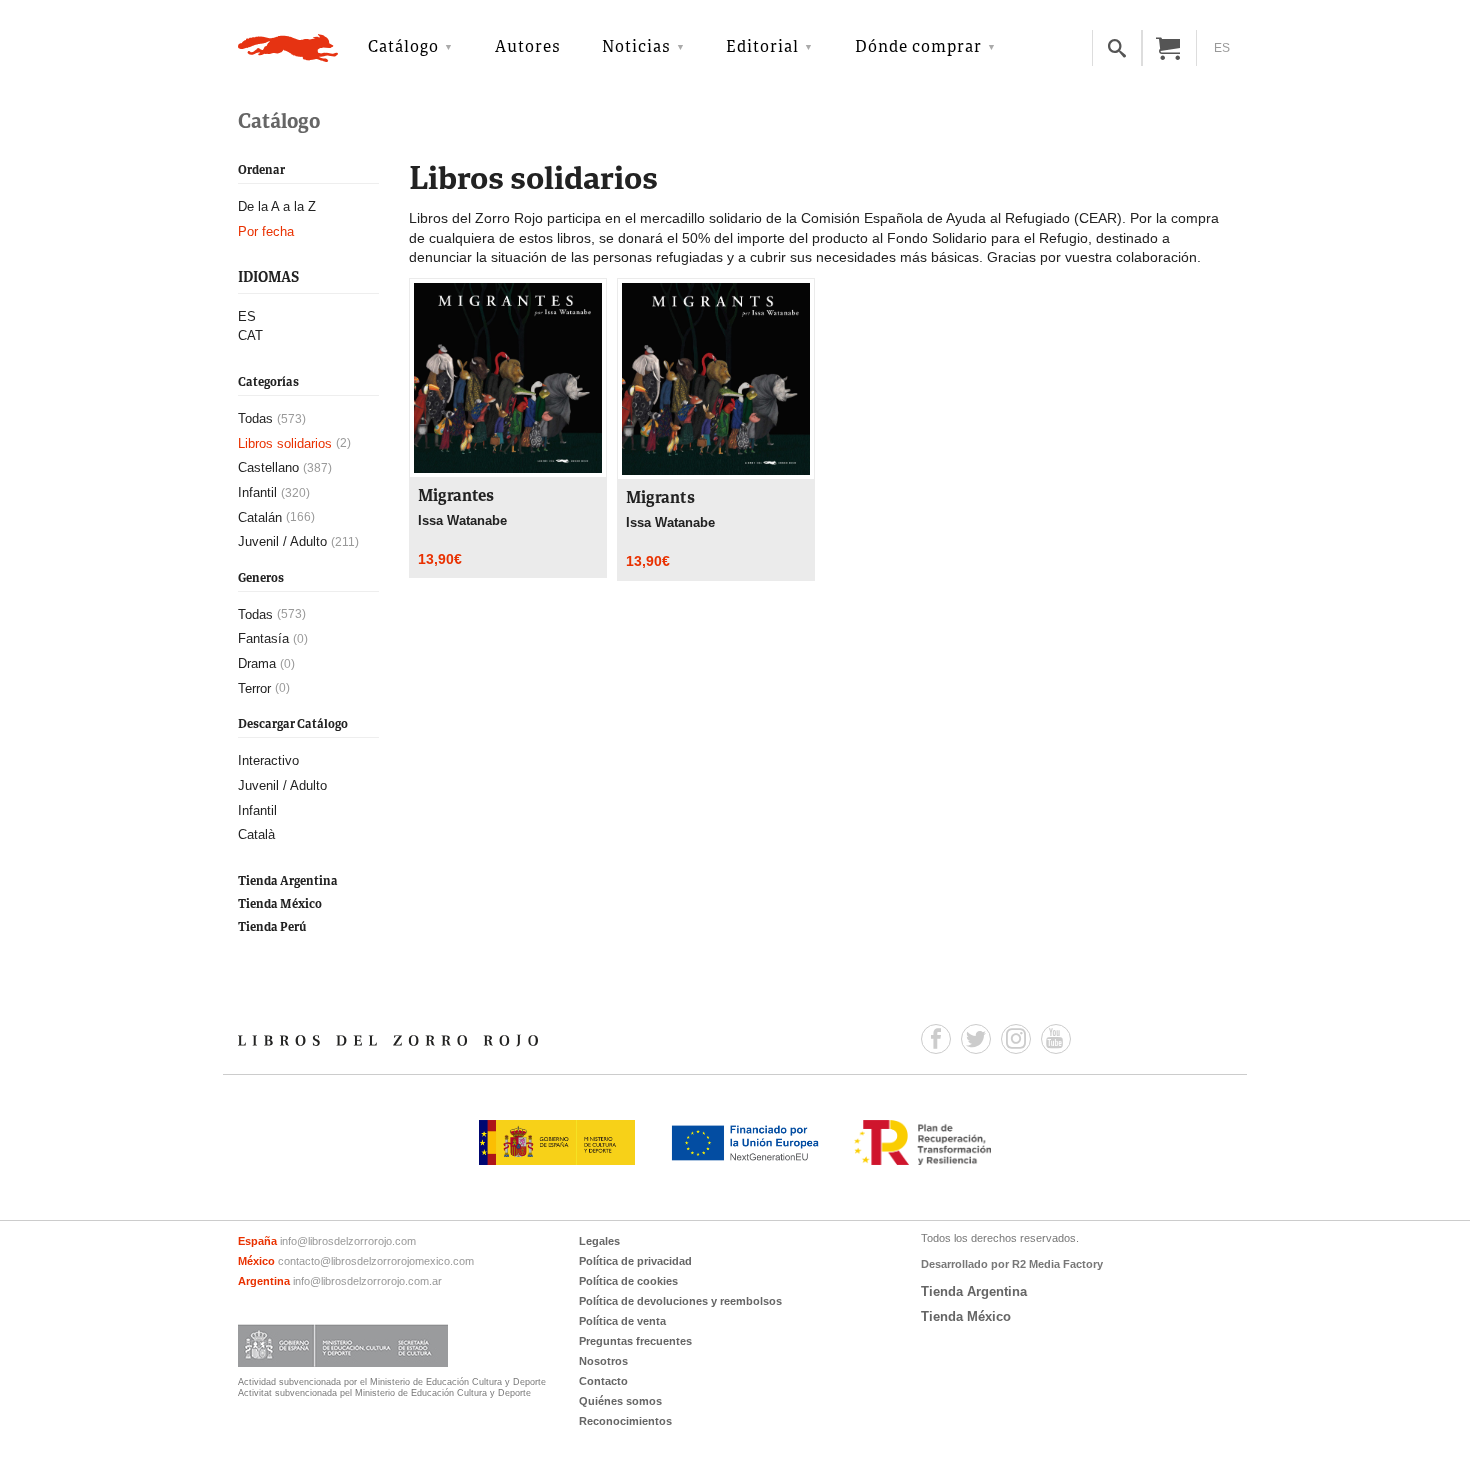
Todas (255, 418)
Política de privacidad (635, 1261)
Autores (528, 48)
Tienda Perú (272, 927)
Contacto (603, 1381)
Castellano (268, 467)
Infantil (257, 492)
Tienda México (280, 904)
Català (256, 834)
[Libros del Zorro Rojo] (288, 48)
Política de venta (622, 1321)
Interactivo (268, 760)
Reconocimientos (625, 1421)
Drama (257, 663)
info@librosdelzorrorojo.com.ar (367, 1281)
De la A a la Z (277, 206)
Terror (254, 688)
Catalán (260, 517)
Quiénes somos (620, 1401)
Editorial (762, 48)
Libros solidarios (285, 443)
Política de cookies (628, 1281)
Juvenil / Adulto (282, 541)
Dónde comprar (918, 48)
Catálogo (403, 48)
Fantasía (263, 638)
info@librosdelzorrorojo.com (348, 1241)
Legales (599, 1241)
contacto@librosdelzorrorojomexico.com (376, 1261)
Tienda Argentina (288, 881)
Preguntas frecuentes (635, 1341)
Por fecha (266, 231)
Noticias (636, 48)
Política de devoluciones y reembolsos (680, 1301)
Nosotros (603, 1361)
